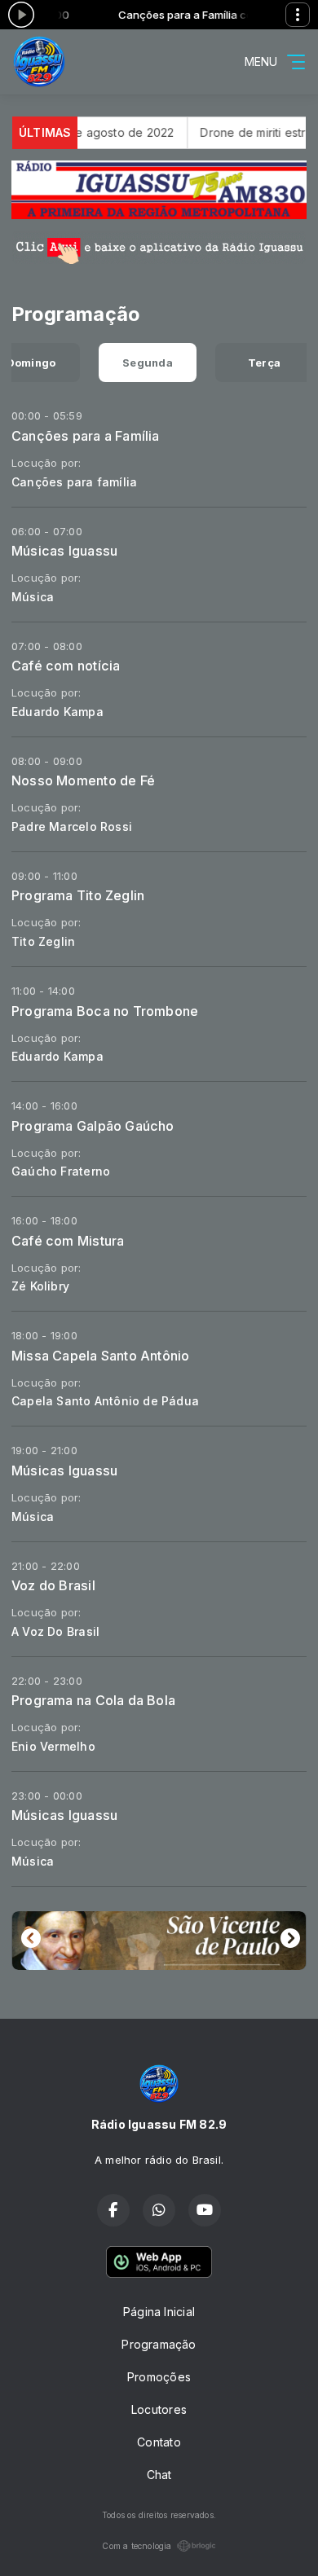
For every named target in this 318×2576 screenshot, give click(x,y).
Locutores (159, 2409)
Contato (159, 2442)
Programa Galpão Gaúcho (93, 1126)
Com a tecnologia (137, 2546)
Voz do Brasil (53, 1585)
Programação (159, 2344)
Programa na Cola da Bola (93, 1700)
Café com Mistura (68, 1241)
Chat (159, 2475)
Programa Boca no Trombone (105, 1011)
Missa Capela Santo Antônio (100, 1356)
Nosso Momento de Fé (83, 780)
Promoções (159, 2377)
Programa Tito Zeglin (78, 895)
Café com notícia (66, 666)
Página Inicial (159, 2312)
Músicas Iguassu (64, 551)
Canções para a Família (86, 436)
